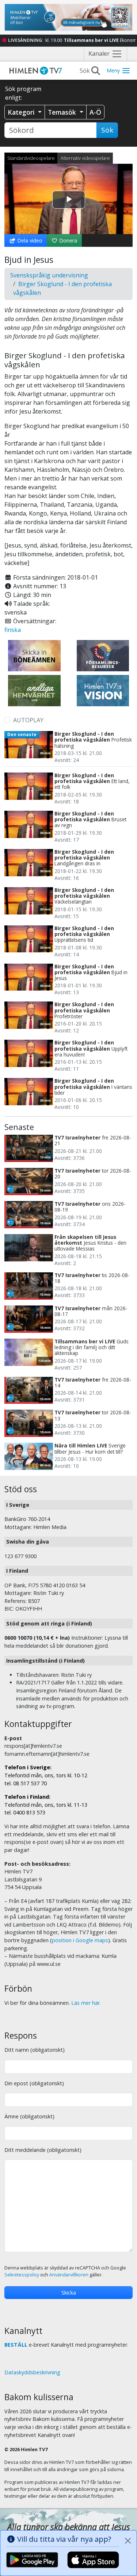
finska (13, 630)
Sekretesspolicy (22, 2275)
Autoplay (28, 720)
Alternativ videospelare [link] (85, 158)
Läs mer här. (86, 2003)
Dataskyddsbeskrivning (32, 2372)
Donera (67, 240)
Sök (107, 130)
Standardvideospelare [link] (31, 158)
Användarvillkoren (69, 2275)
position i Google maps (80, 1940)
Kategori (22, 112)
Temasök (63, 112)
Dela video (29, 240)
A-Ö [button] (95, 112)
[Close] (128, 2541)
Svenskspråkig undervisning (49, 275)
